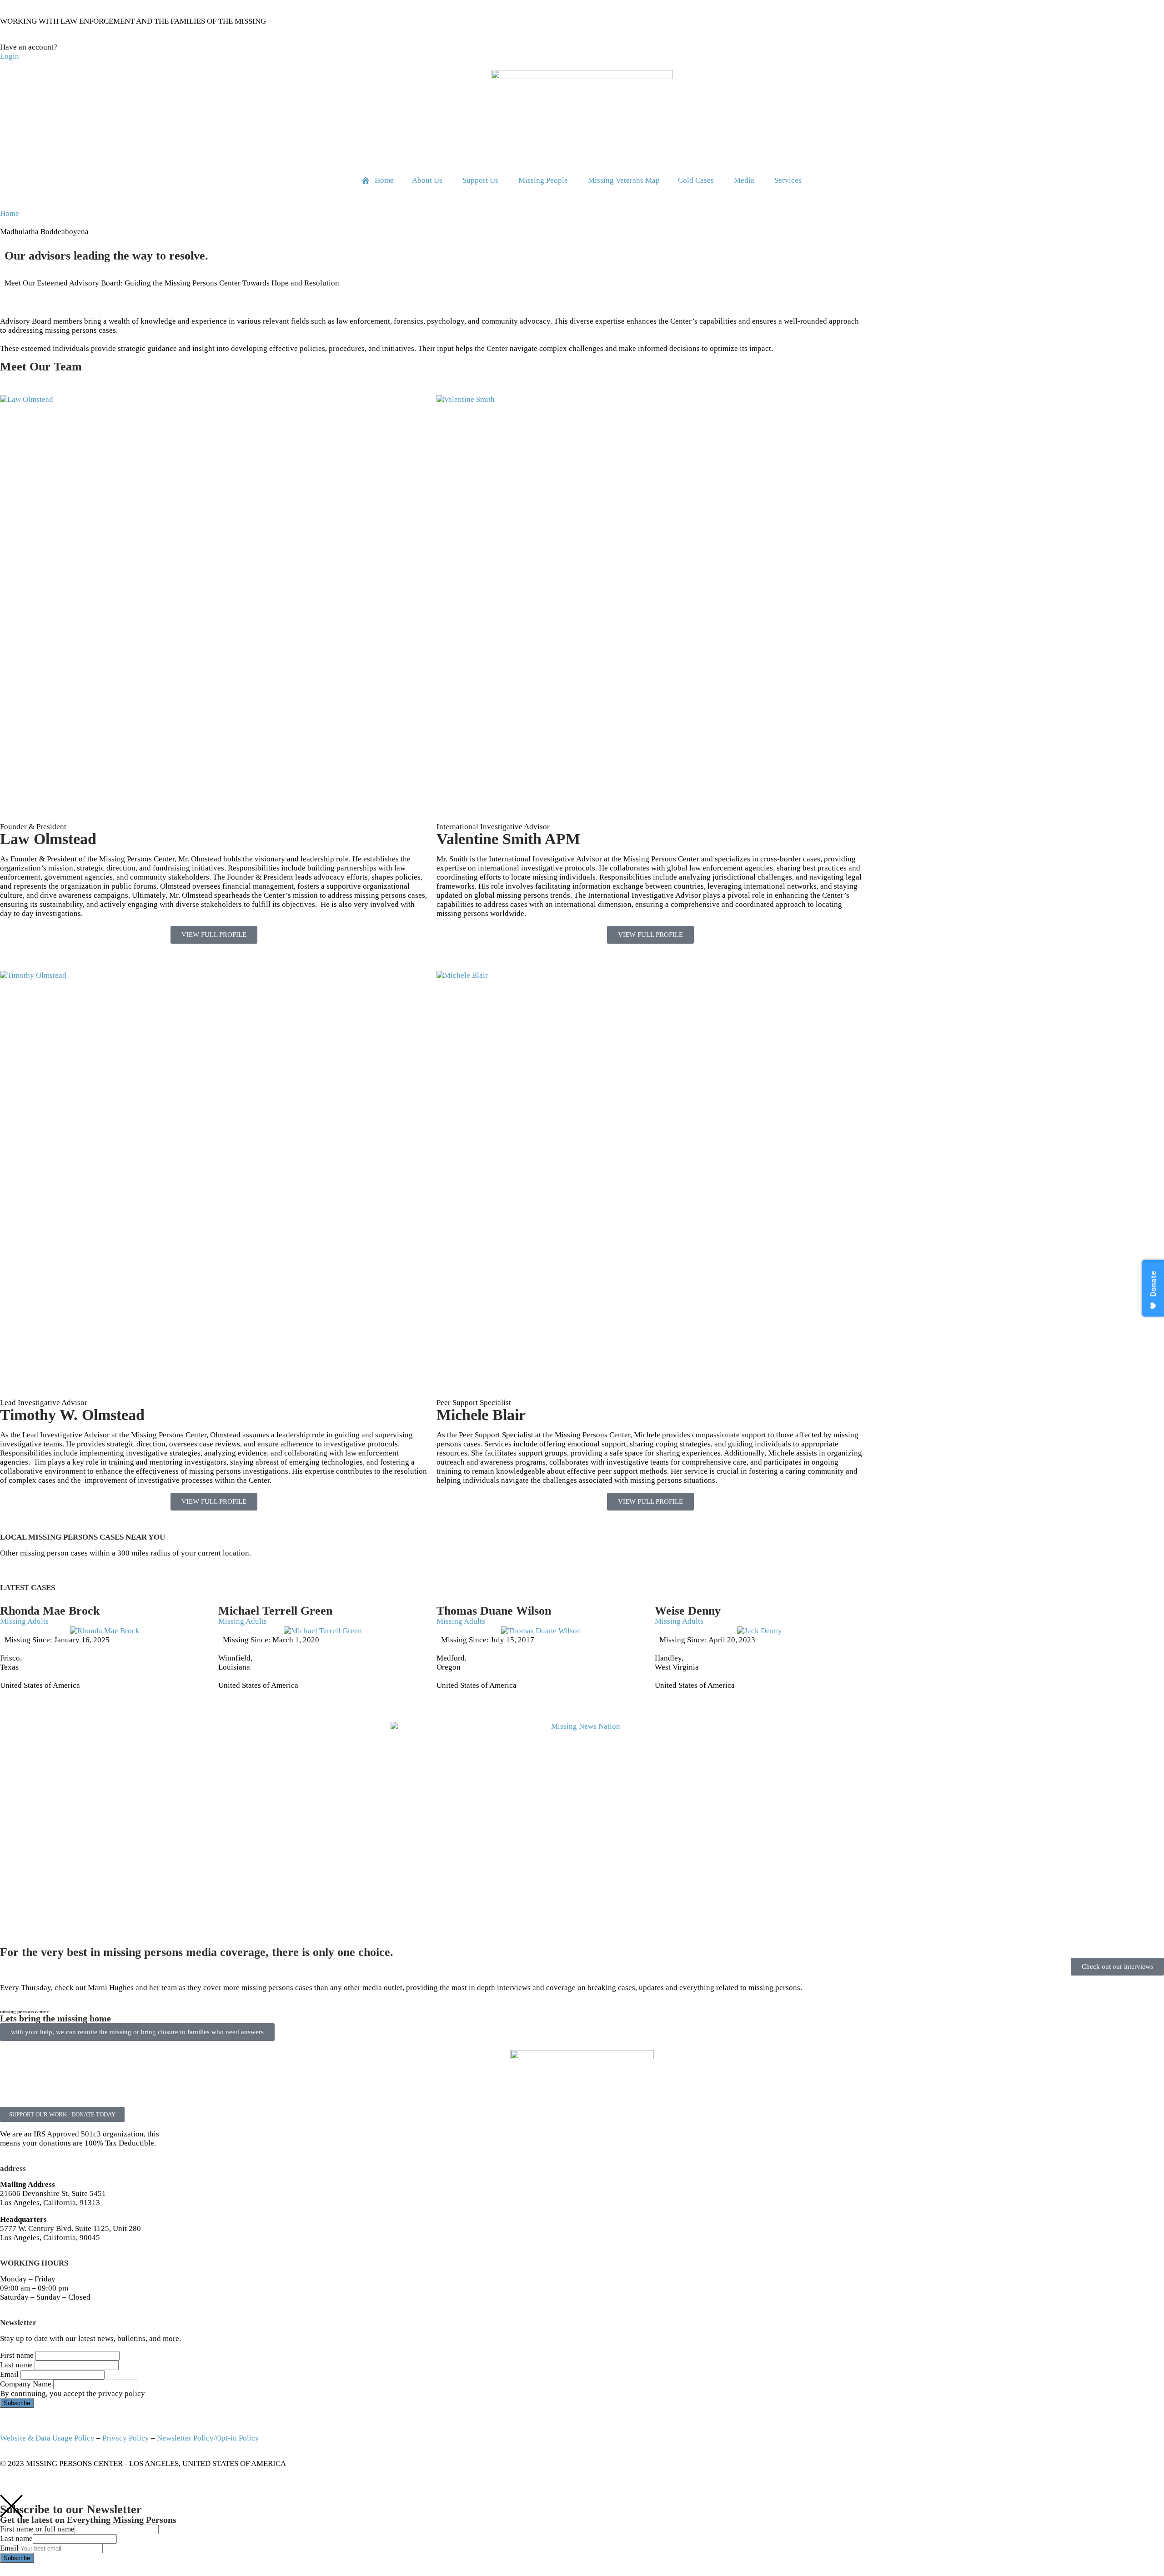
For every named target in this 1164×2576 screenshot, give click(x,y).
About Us (427, 180)
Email (9, 2374)
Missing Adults (24, 1621)
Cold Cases (696, 180)
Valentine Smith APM (508, 839)
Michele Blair (481, 1415)
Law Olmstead (48, 839)
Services (788, 180)
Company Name (26, 2384)
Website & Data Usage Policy (47, 2438)
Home (10, 213)
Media (744, 180)
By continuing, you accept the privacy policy (73, 2393)
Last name (16, 2365)
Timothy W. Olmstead (72, 1415)
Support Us (480, 180)
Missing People (543, 180)
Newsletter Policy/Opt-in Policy (208, 2438)
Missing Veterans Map (624, 180)
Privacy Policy (126, 2438)
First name (17, 2355)
